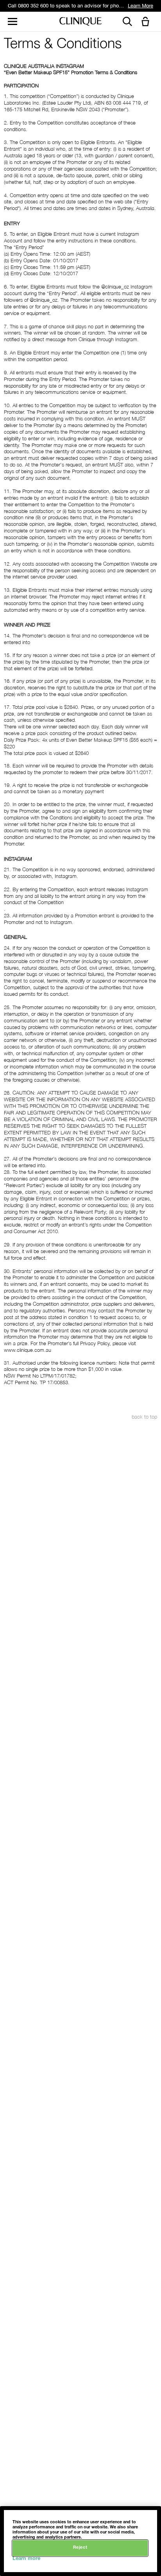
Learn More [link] (140, 6)
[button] (147, 22)
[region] (80, 2541)
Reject (80, 2548)
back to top (144, 1417)
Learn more (26, 2559)
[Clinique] (80, 22)
